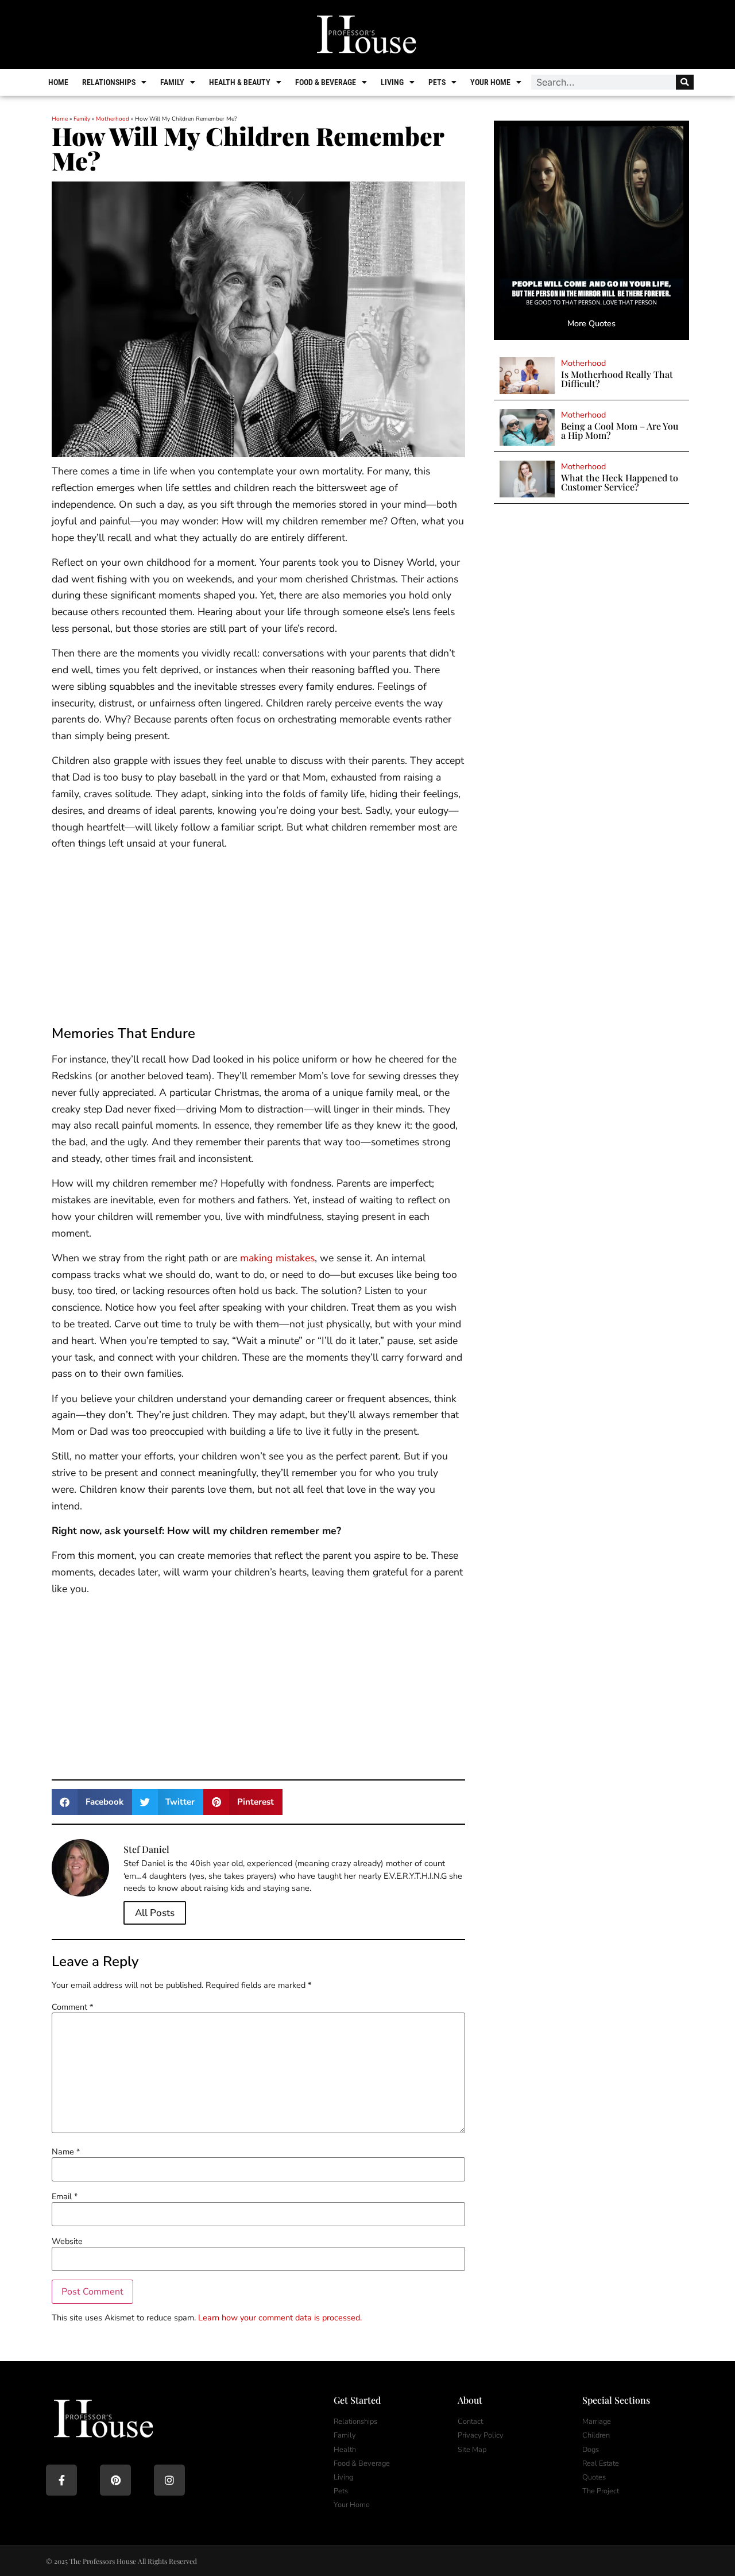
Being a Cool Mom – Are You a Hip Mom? (620, 430)
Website (67, 2241)
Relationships (109, 82)
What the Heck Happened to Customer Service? (620, 482)
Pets (437, 82)
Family (172, 82)
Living (392, 82)
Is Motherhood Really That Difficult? (617, 379)
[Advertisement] (258, 940)
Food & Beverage (326, 82)
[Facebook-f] (61, 2480)
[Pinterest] (115, 2480)
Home (58, 82)
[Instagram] (169, 2480)
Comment (72, 2007)
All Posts (155, 1913)
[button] (92, 1802)
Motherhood (113, 119)
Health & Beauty (240, 82)
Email (65, 2196)
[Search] (685, 82)
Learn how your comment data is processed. (280, 2318)
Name (66, 2152)
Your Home (490, 82)
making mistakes (277, 1258)
